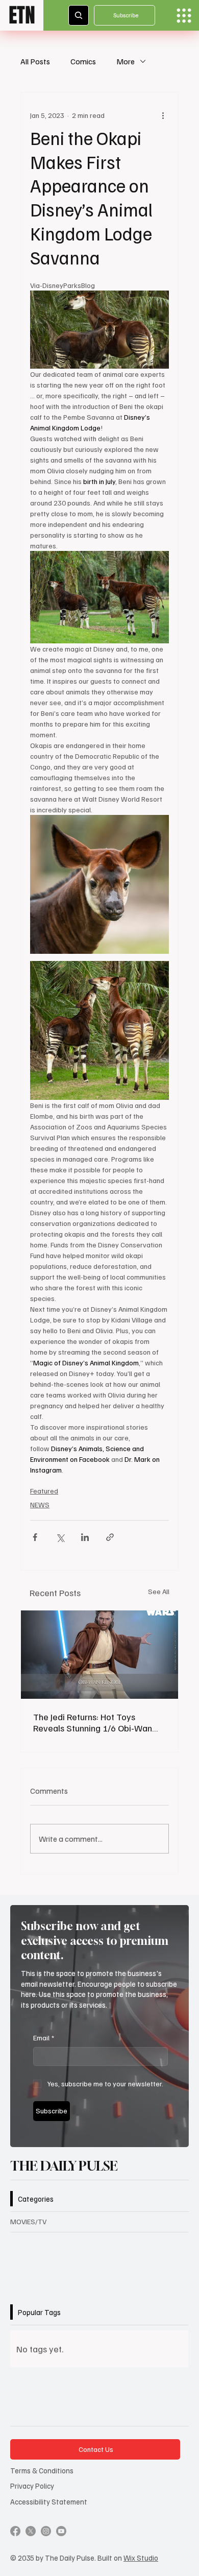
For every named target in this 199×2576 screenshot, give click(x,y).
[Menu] (184, 16)
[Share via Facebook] (35, 1537)
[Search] (79, 15)
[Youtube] (61, 2531)
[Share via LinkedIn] (85, 1537)
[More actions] (163, 115)
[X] (31, 2531)
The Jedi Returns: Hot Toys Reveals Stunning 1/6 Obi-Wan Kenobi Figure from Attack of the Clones (97, 1722)
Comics (83, 61)
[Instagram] (46, 2531)
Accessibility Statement (49, 2501)
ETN (22, 15)
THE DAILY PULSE (64, 2166)
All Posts (35, 61)
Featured (44, 1491)
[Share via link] (110, 1537)
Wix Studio (141, 2558)
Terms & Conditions (42, 2470)
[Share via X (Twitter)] (60, 1537)
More (126, 61)
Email (44, 2038)
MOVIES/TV (28, 2221)
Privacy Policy (32, 2486)
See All (159, 1591)
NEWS (40, 1504)
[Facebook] (15, 2531)
